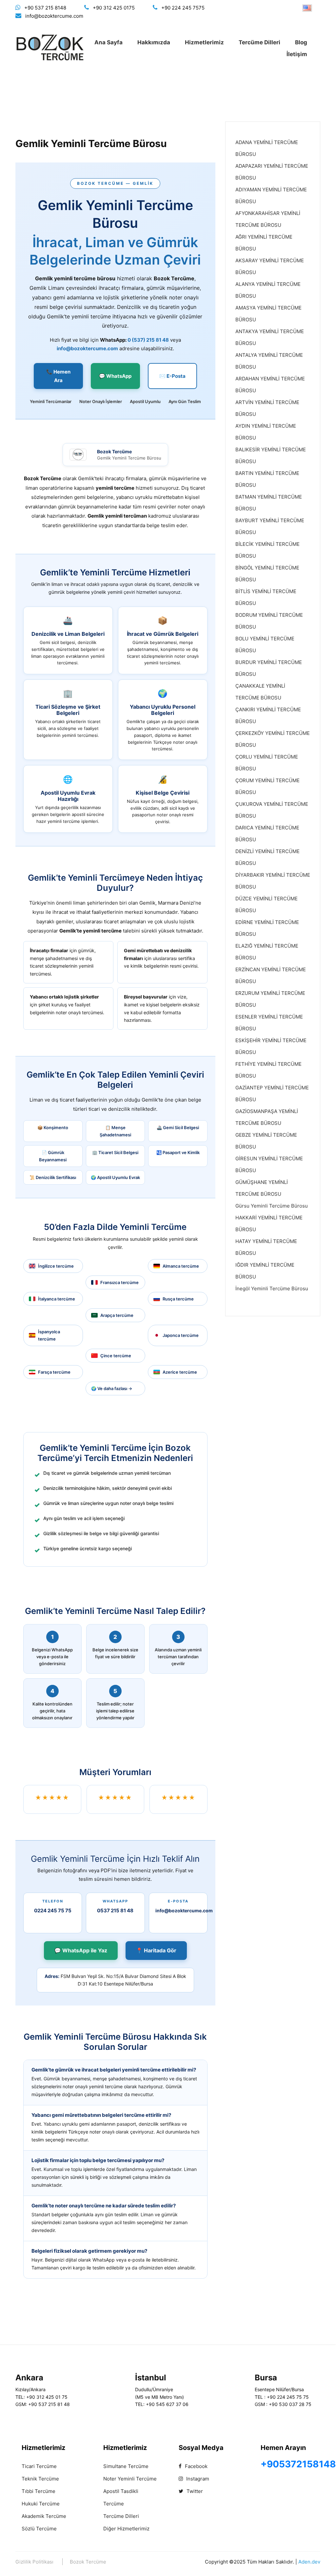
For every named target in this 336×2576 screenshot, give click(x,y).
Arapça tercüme (117, 1315)
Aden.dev (309, 2562)
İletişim (297, 54)
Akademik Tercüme (44, 2516)
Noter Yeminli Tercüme (130, 2479)
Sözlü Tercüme (39, 2529)
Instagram (197, 2479)
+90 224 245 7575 (183, 8)
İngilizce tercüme (56, 1266)
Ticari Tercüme (39, 2466)
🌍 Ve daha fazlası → (112, 1388)
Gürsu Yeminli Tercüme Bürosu (272, 1206)
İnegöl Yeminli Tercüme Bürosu (272, 1288)
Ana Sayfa (109, 42)
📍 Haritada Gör (156, 1950)
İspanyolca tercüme (49, 1335)
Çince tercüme (116, 1356)
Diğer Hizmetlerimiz (126, 2529)
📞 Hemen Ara (58, 376)
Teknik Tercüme (40, 2479)
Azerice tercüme (180, 1372)
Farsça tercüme (54, 1372)
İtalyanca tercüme (57, 1299)
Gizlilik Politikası (34, 2562)
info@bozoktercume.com (54, 16)
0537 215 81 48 (115, 1911)
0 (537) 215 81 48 (148, 340)
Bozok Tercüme (88, 2562)
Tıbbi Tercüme (39, 2491)
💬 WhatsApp (115, 376)
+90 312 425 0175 (114, 8)
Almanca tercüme (181, 1266)
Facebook (196, 2466)
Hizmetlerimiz (204, 42)
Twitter (194, 2491)
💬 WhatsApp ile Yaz (81, 1950)
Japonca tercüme (181, 1335)
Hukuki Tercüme (41, 2504)
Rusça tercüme (178, 1299)
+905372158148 (298, 2464)
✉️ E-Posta (172, 376)
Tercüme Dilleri (259, 42)
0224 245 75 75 (53, 1911)
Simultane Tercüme (126, 2466)
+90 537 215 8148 (45, 8)
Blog (301, 42)
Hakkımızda (154, 42)
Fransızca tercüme (119, 1282)
